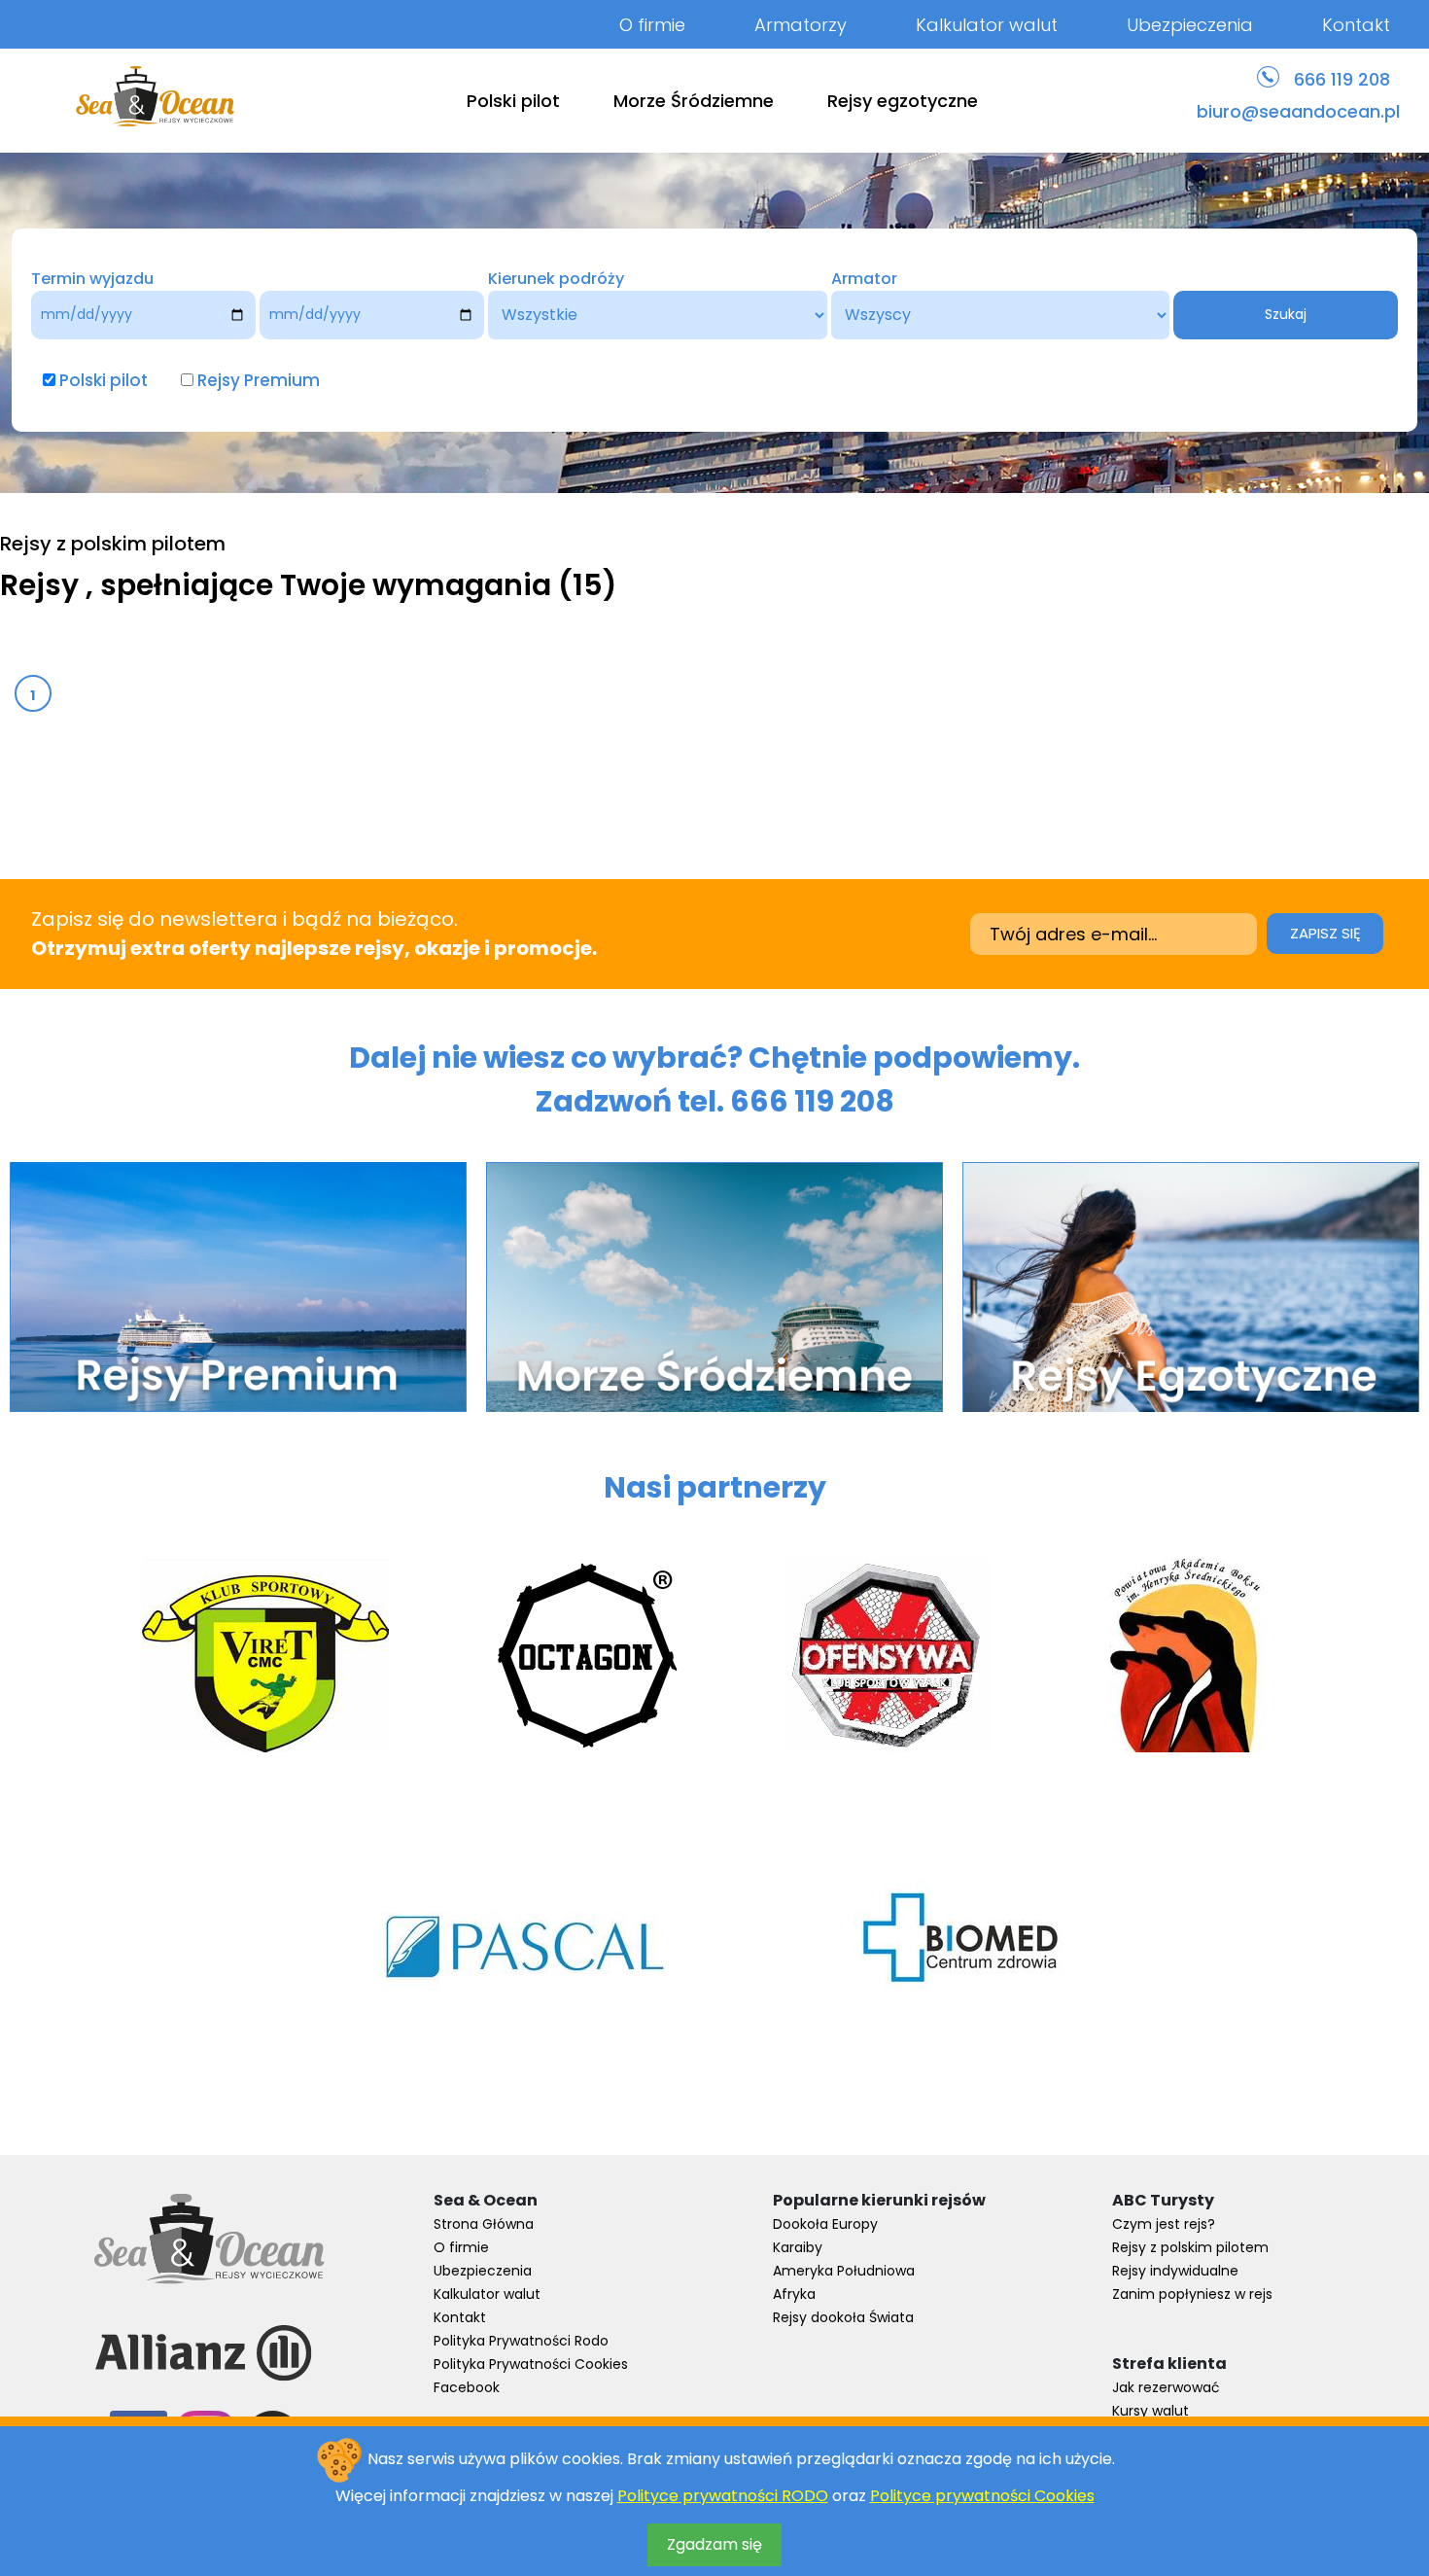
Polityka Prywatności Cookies (531, 2364)
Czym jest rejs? (1164, 2224)
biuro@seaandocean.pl (1298, 111)
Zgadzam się (714, 2544)
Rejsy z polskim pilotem (1190, 2247)
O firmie (652, 25)
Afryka (794, 2294)
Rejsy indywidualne (1175, 2271)
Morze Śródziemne (694, 101)
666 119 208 (1342, 79)
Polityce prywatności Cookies (982, 2496)
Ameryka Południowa (844, 2271)
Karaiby (798, 2247)
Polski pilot (513, 101)
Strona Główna (484, 2224)
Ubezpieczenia (1190, 25)
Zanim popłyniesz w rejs (1192, 2294)
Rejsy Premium (259, 380)
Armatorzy (801, 25)
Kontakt (1356, 25)
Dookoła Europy (825, 2224)
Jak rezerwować (1166, 2387)
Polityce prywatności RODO (723, 2496)
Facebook (467, 2387)
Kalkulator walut (987, 25)
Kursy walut (1150, 2411)
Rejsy (43, 585)
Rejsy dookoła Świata (843, 2317)
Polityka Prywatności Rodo (521, 2341)
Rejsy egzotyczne (903, 101)
